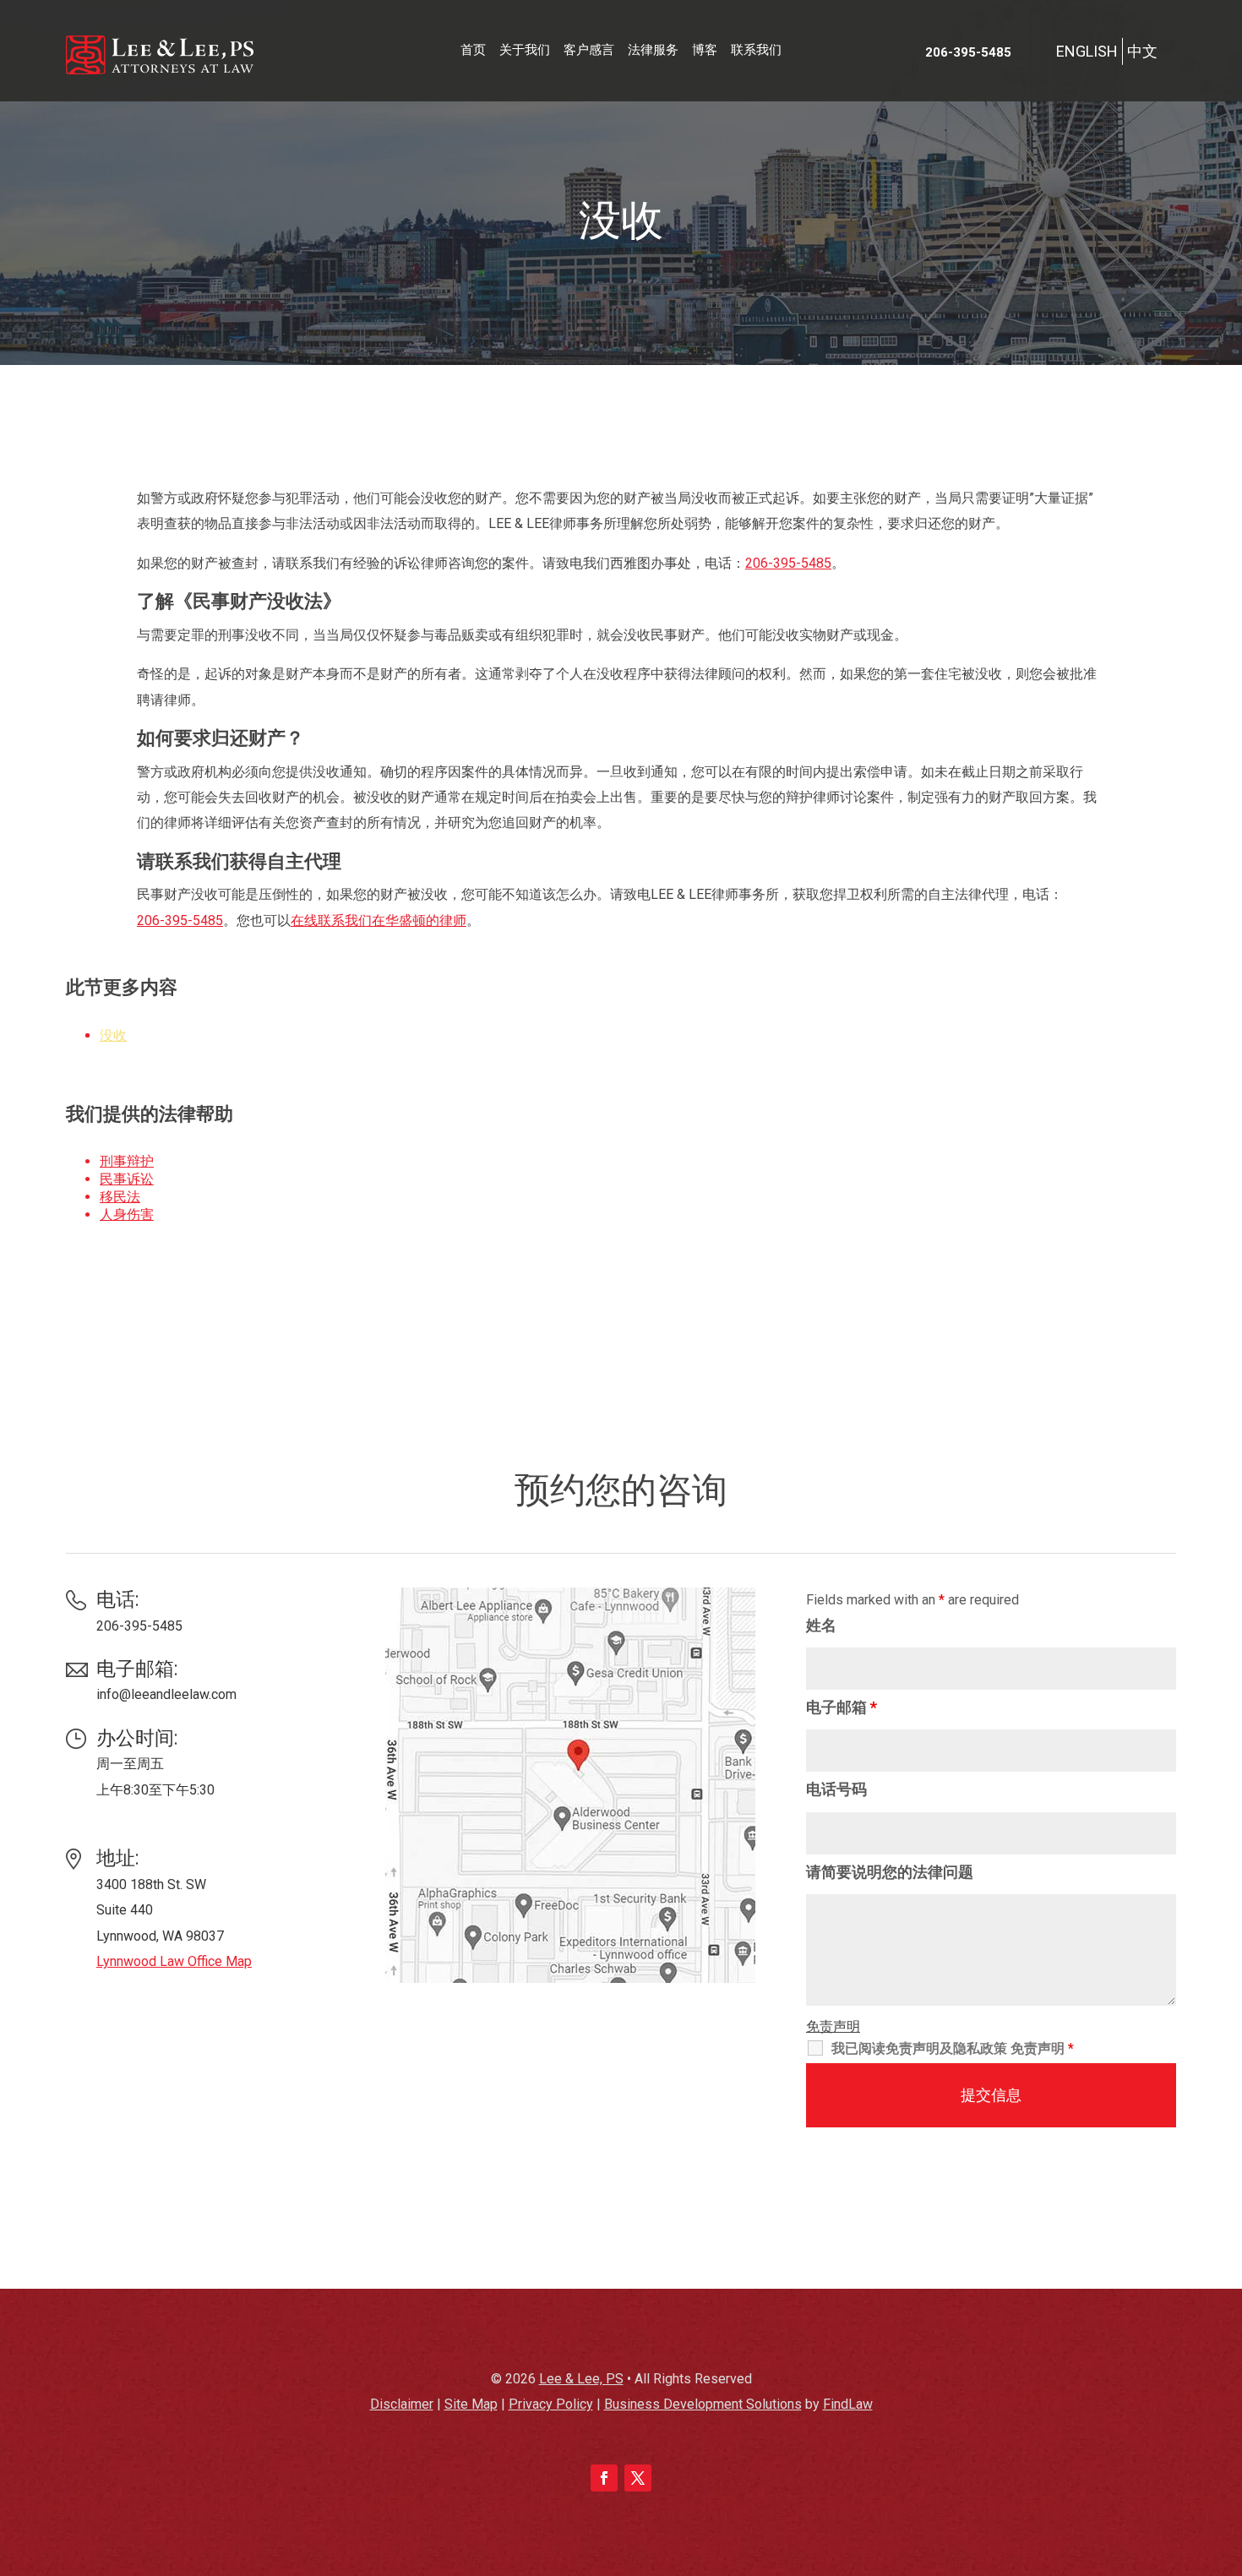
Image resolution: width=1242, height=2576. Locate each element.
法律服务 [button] (653, 50)
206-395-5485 (968, 52)
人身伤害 (127, 1214)
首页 (473, 50)
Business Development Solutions (703, 2404)
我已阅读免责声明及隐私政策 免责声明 (953, 2048)
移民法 (120, 1197)
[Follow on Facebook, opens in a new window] (604, 2478)
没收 (113, 1035)
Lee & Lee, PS (581, 2379)
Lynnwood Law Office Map (174, 1961)
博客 (705, 50)
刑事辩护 (127, 1161)
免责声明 (833, 2026)
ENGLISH (1087, 51)
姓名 (821, 1625)
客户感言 (589, 50)
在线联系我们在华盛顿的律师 (379, 920)
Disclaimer (402, 2404)
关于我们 (525, 50)
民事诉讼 (127, 1179)
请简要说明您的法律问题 (890, 1872)
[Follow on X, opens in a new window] (638, 2478)
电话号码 (836, 1789)
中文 (1142, 51)
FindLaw (848, 2404)
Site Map (471, 2404)
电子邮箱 (842, 1707)
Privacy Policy (551, 2404)
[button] (1225, 2453)
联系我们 (756, 50)
